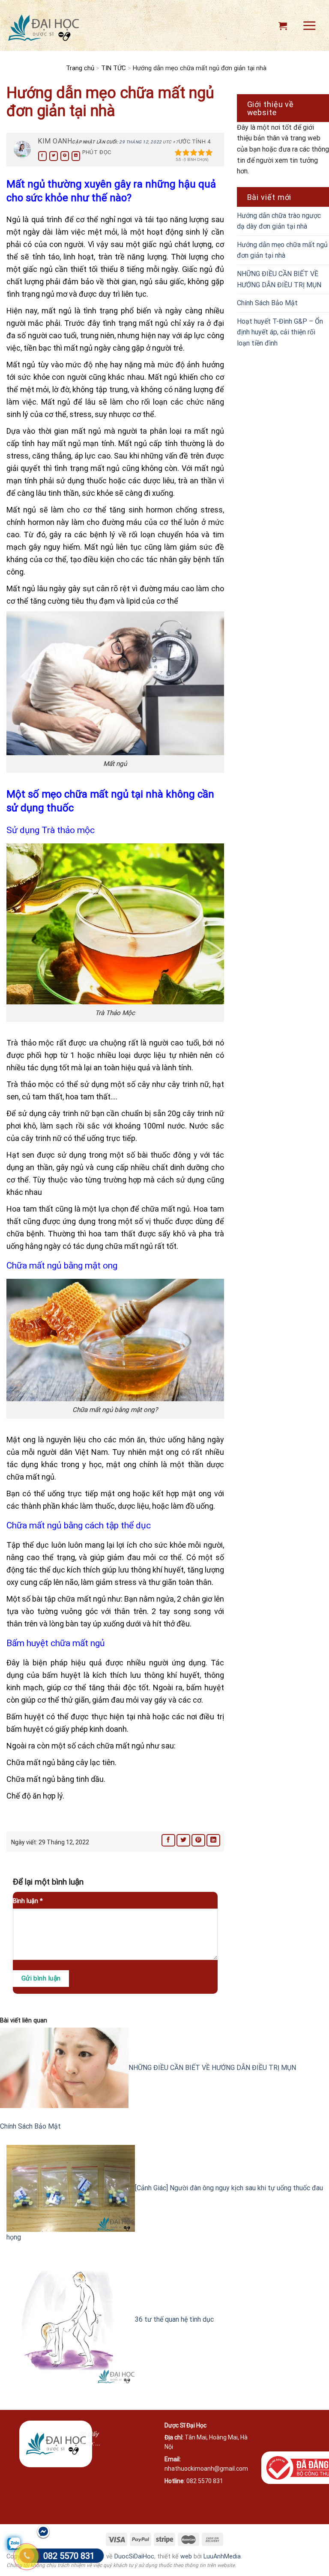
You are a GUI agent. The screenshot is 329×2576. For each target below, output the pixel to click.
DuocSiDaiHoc (134, 2557)
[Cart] (283, 26)
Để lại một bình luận (49, 1882)
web (186, 2557)
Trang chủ (80, 68)
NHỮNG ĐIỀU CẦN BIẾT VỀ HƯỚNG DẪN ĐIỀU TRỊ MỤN (279, 279)
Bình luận (28, 1901)
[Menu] (309, 25)
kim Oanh (55, 141)
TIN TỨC (114, 68)
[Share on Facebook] (42, 156)
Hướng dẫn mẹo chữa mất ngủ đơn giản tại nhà (282, 250)
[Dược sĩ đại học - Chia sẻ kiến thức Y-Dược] (43, 28)
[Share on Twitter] (54, 156)
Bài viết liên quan (24, 2021)
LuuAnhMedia (222, 2557)
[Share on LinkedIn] (76, 156)
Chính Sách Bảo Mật (267, 303)
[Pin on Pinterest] (65, 156)
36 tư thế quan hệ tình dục (174, 2319)
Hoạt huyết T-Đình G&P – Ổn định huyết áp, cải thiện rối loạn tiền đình (280, 332)
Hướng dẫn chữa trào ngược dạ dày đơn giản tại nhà (279, 221)
